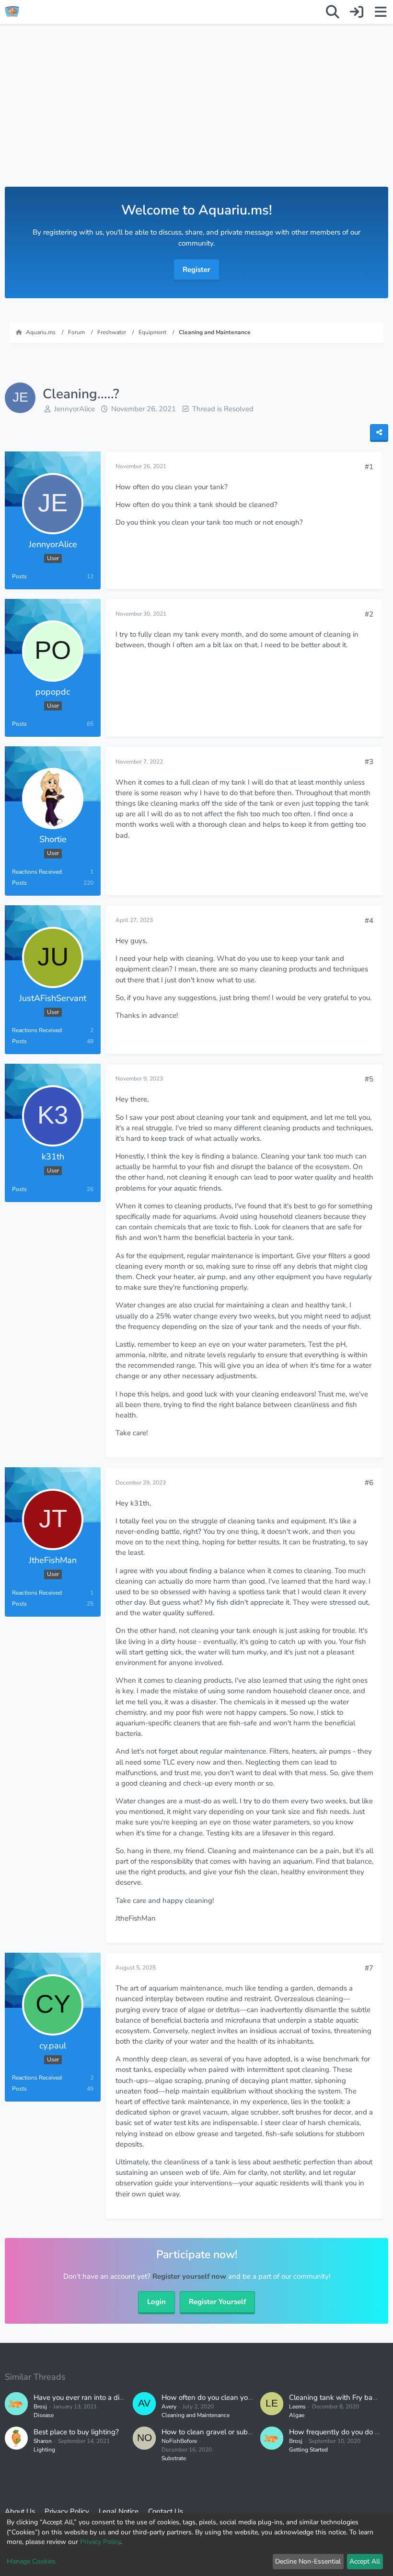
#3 (369, 762)
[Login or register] (357, 12)
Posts (19, 576)
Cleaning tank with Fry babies (337, 2397)
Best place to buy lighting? (76, 2432)
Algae (297, 2415)
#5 (369, 1079)
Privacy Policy (100, 2542)
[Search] (333, 12)
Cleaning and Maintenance (196, 2415)
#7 (369, 1968)
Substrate (174, 2458)
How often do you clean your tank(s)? (222, 2397)
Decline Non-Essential (308, 2561)
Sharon (43, 2441)
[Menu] (381, 12)
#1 (369, 467)
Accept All (365, 2561)
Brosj (40, 2407)
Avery (169, 2407)
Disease (44, 2415)
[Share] (379, 433)
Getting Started (308, 2450)
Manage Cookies (31, 2561)
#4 (369, 921)
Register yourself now (189, 2276)
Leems (297, 2407)
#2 (369, 614)
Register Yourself (217, 2302)
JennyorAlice (75, 409)
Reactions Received (37, 872)
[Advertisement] (196, 115)
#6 (369, 1483)
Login (156, 2302)
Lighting (44, 2450)
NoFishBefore (179, 2441)
